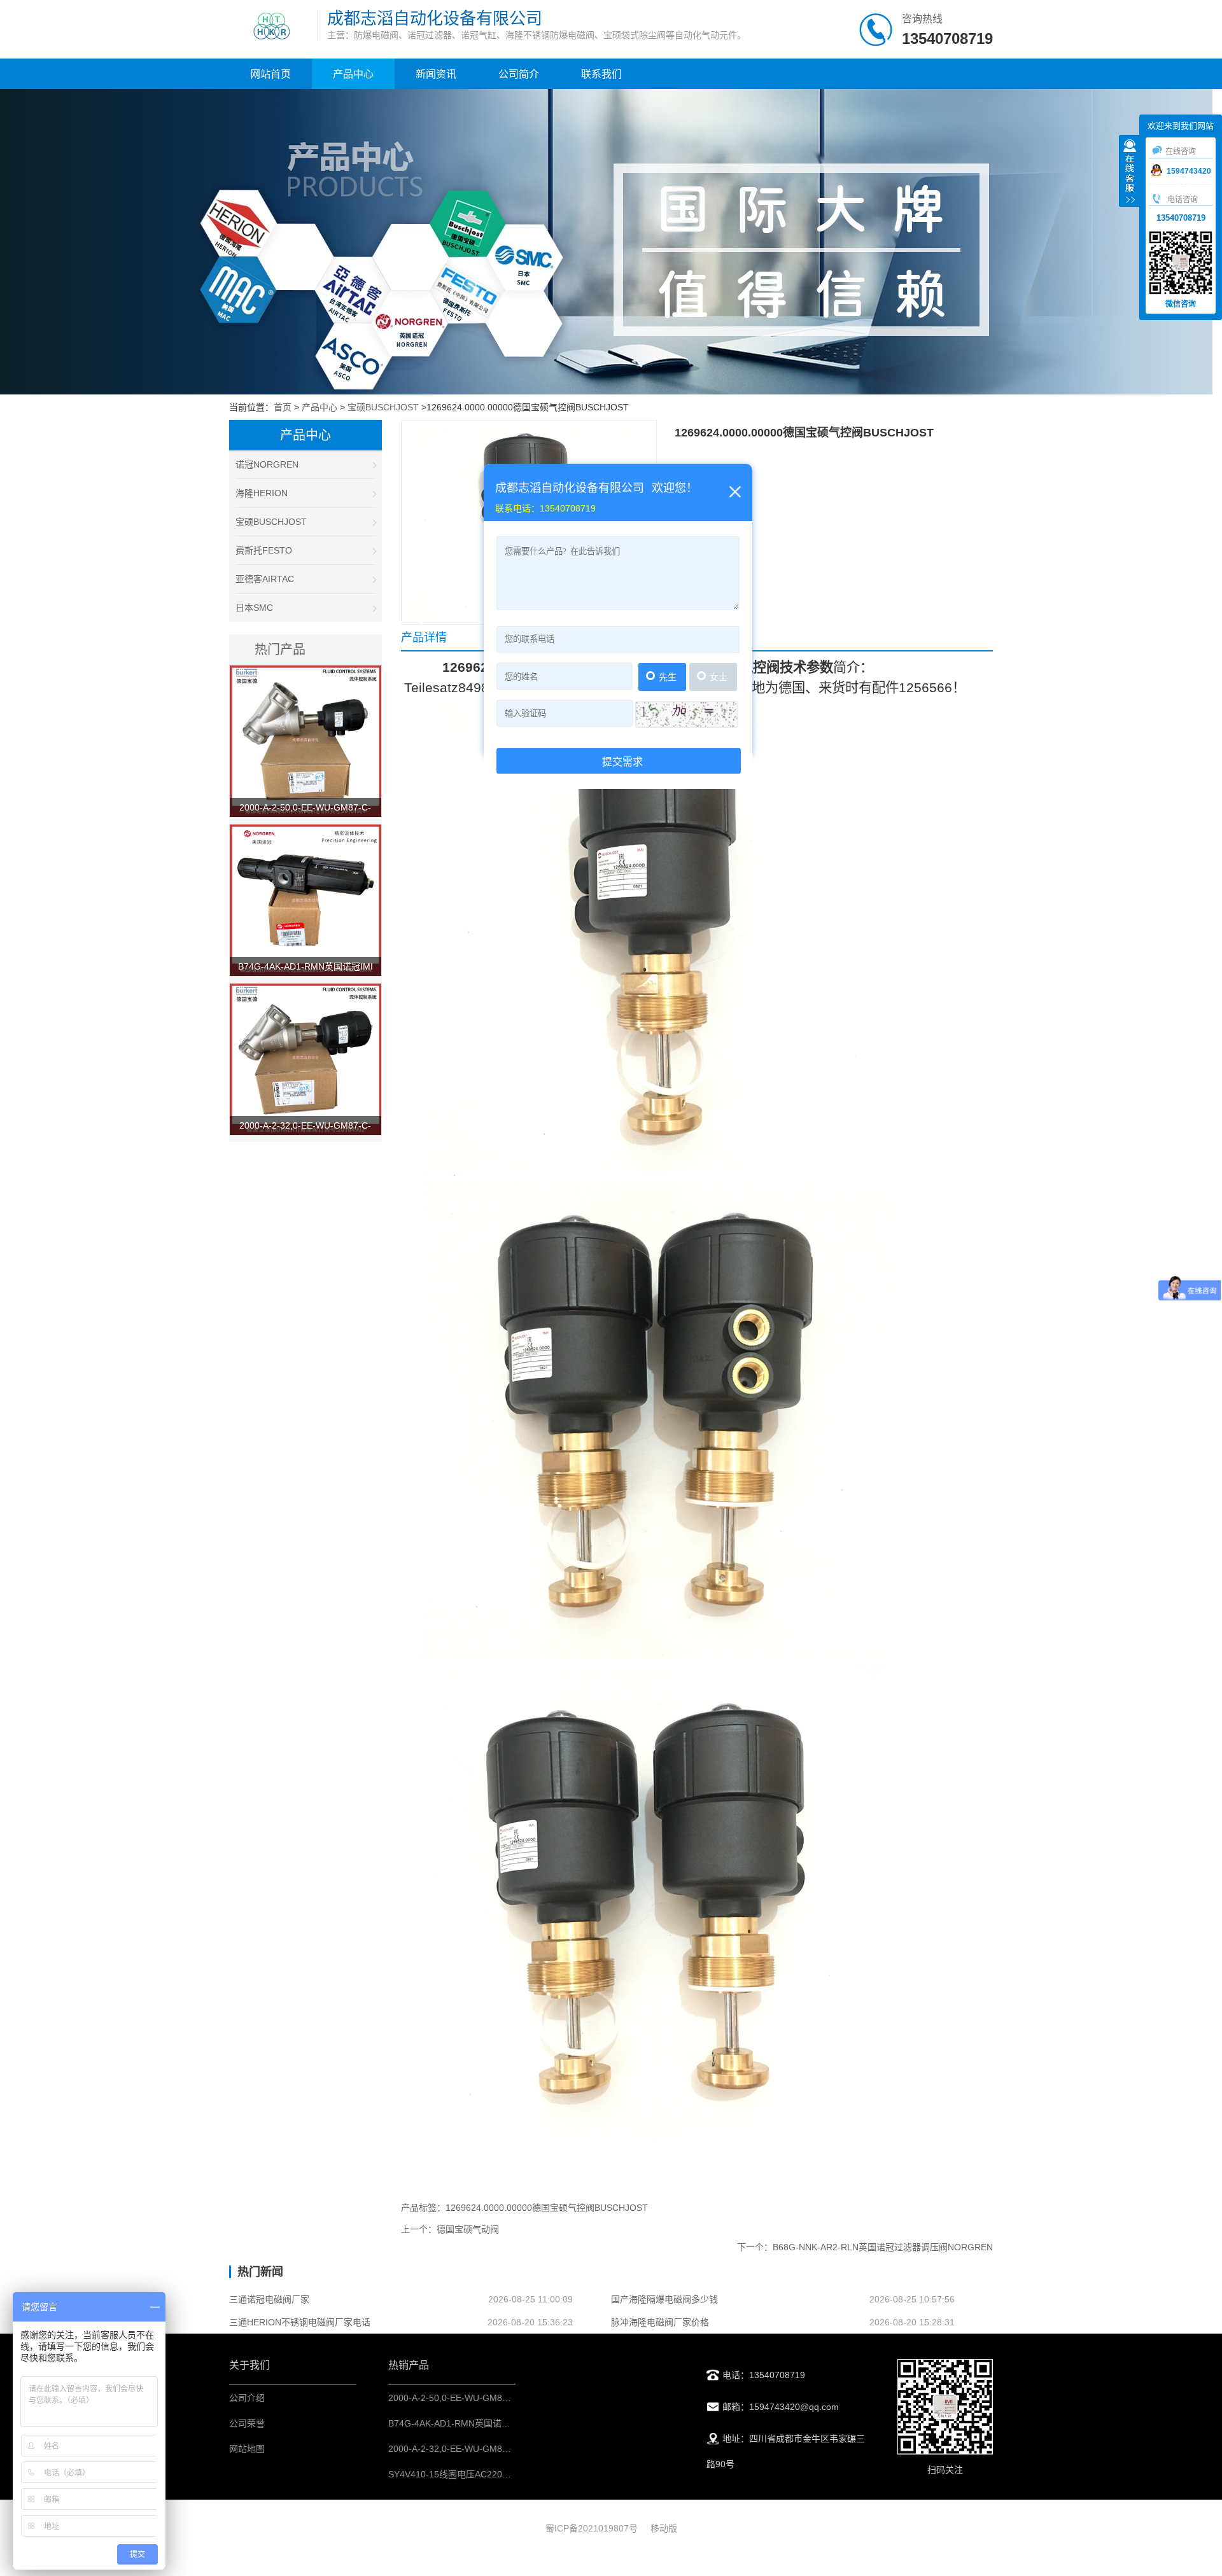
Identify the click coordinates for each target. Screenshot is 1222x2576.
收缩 (1130, 172)
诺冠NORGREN (267, 464)
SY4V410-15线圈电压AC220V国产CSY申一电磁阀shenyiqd (506, 2474)
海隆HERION (262, 493)
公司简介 (519, 74)
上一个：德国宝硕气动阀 (450, 2229)
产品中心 (353, 74)
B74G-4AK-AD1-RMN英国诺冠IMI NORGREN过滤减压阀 (502, 2423)
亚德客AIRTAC (265, 579)
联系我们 (601, 74)
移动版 (664, 2528)
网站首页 (270, 74)
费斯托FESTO (264, 550)
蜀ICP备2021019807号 (592, 2528)
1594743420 (1189, 171)
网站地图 (247, 2449)
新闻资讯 (436, 74)
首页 (283, 407)
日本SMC (254, 608)
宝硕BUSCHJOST (383, 407)
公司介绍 (247, 2398)
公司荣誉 (247, 2423)
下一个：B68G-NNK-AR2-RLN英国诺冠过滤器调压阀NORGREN (865, 2247)
